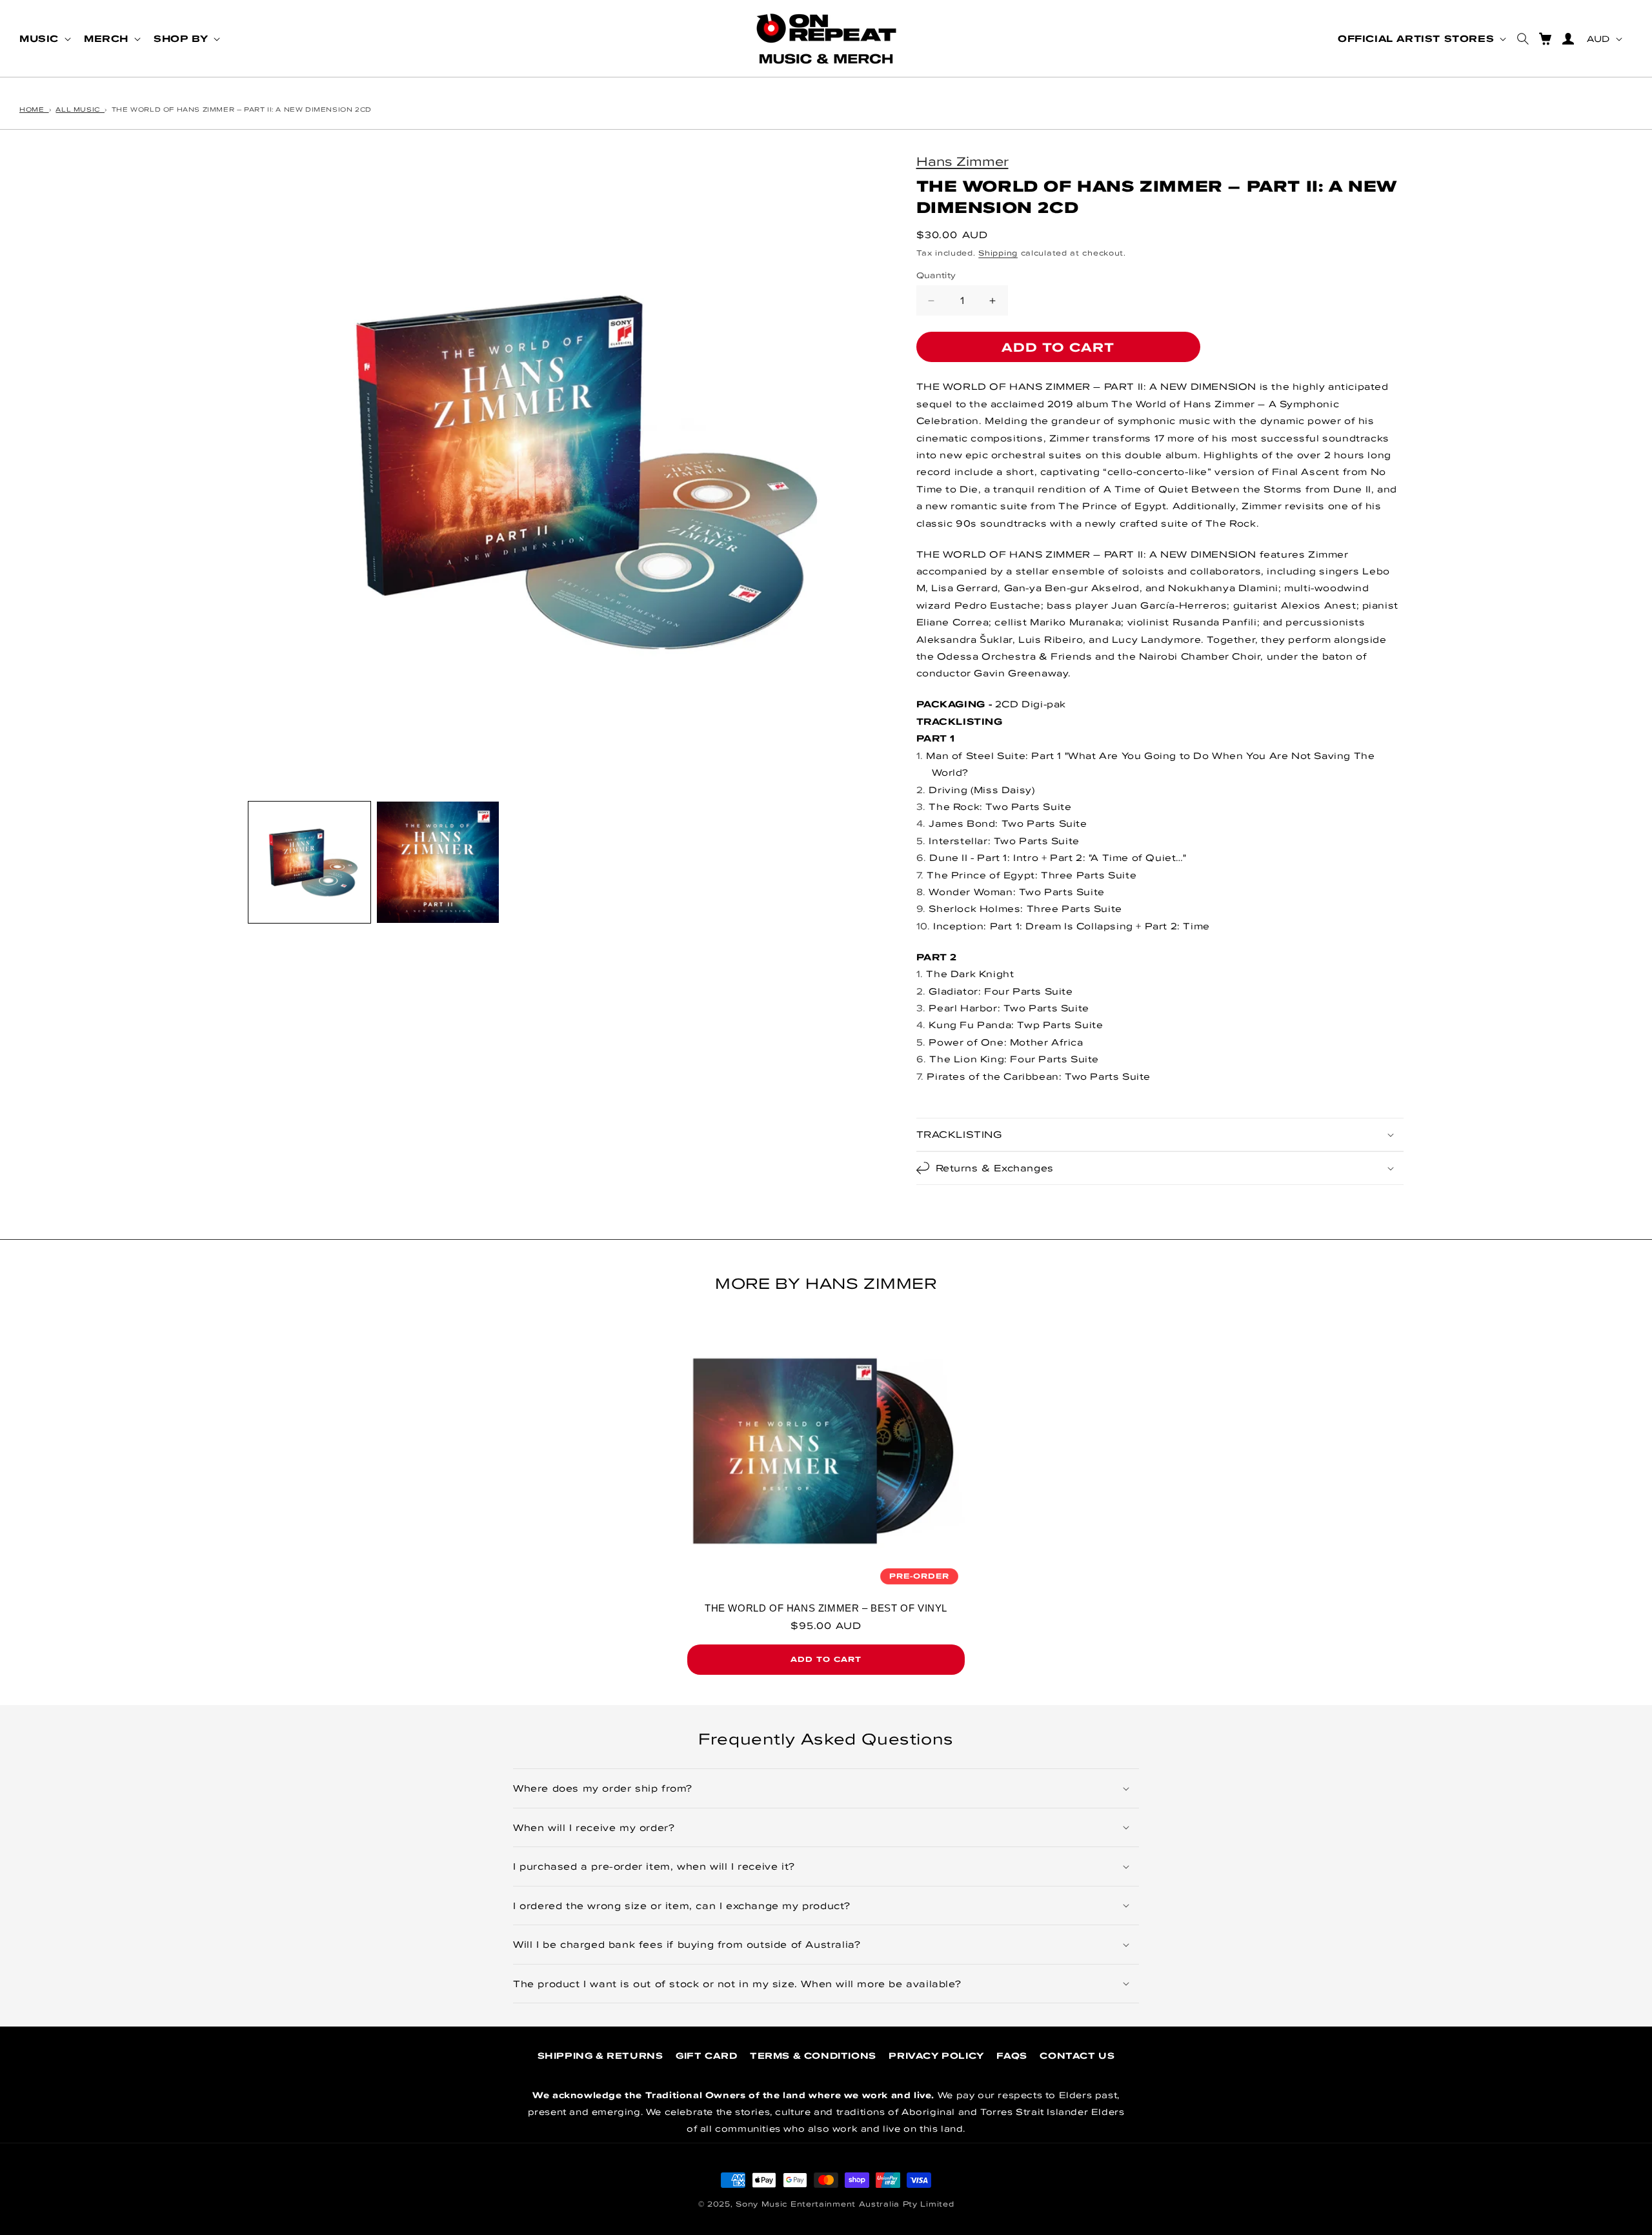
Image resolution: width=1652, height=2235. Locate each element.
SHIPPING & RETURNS (600, 2056)
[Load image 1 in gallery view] (309, 863)
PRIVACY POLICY (936, 2056)
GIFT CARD (706, 2056)
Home (34, 109)
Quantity (936, 275)
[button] (44, 39)
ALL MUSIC (80, 109)
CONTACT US (1077, 2056)
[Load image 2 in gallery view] (438, 863)
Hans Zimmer (962, 161)
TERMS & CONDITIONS (813, 2056)
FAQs (1012, 2056)
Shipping (998, 253)
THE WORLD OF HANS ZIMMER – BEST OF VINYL (826, 1608)
